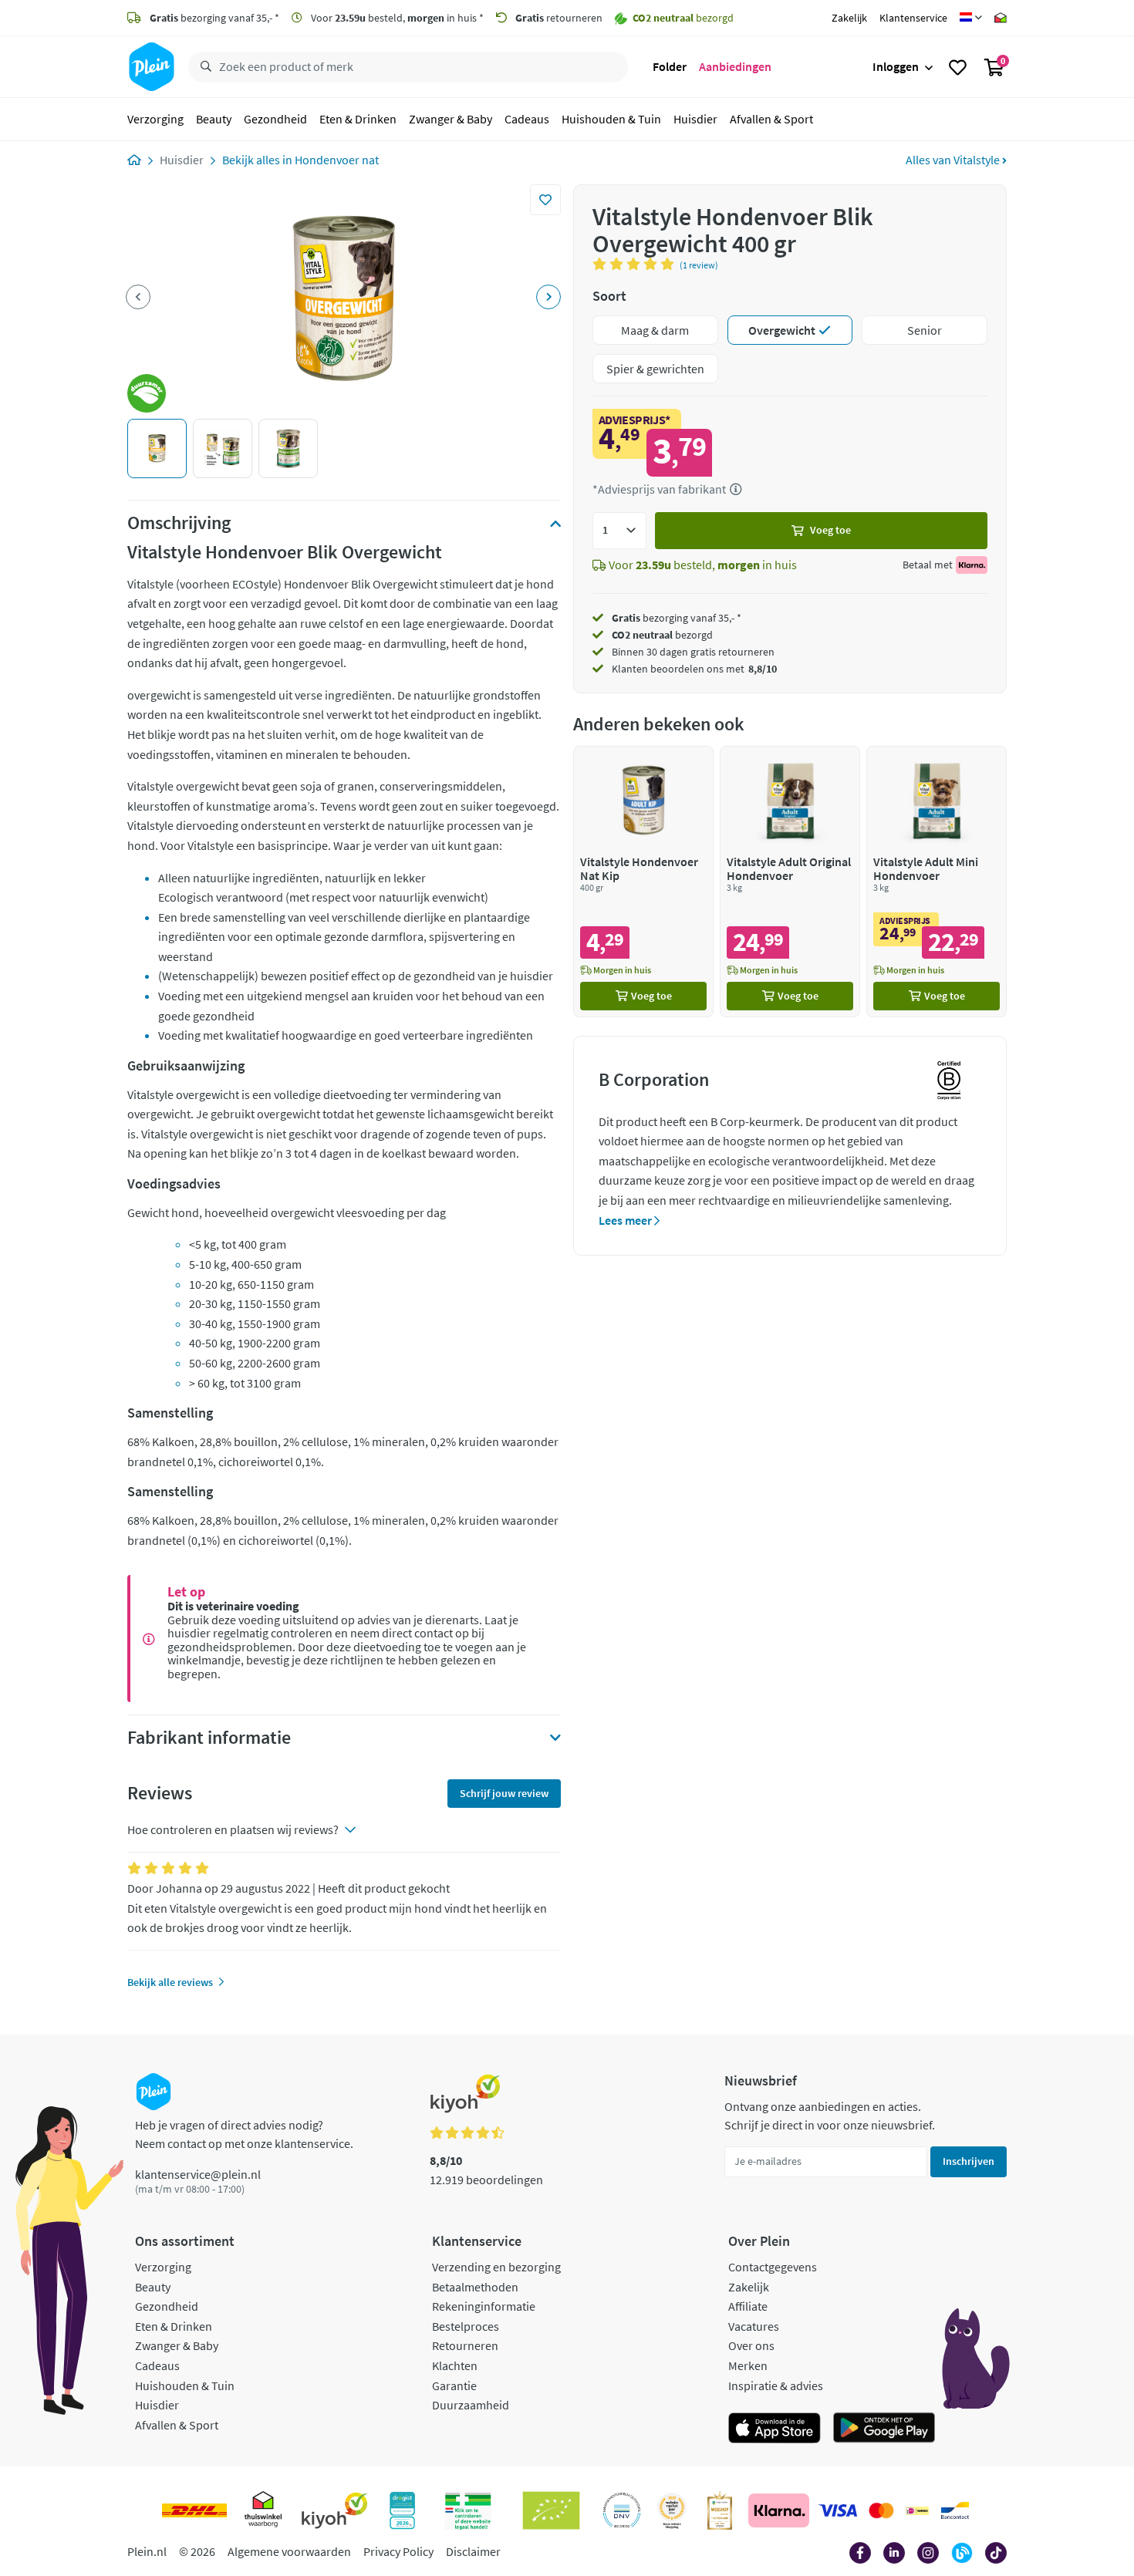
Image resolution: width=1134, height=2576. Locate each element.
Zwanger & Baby (451, 119)
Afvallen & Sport (771, 119)
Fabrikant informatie (209, 1738)
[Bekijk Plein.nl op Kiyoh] (335, 2510)
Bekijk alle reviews (170, 1982)
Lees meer (626, 1220)
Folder (670, 66)
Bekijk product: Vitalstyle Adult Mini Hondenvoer (937, 881)
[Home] (134, 160)
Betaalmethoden (475, 2287)
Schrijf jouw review (504, 1793)
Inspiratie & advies (776, 2385)
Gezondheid (275, 119)
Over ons (751, 2345)
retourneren (559, 18)
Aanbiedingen (735, 66)
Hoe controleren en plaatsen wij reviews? (233, 1829)
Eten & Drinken (358, 119)
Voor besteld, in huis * (396, 18)
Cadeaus (527, 119)
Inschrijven (969, 2161)
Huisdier (695, 119)
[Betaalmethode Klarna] (779, 2510)
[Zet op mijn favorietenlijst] (545, 200)
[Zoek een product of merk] (203, 67)
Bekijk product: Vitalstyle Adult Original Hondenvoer (790, 881)
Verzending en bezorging (496, 2267)
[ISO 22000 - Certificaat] (622, 2510)
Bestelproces (466, 2326)
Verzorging (155, 119)
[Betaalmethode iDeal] (917, 2510)
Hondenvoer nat (337, 160)
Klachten (455, 2365)
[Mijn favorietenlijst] (958, 67)
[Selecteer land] (971, 18)
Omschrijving (179, 523)
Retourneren (465, 2345)
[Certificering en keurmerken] (551, 2510)
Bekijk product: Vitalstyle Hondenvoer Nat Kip (643, 881)
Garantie (454, 2385)
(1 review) (699, 265)
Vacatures (754, 2326)
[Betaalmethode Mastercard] (881, 2510)
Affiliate (748, 2306)
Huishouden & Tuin (611, 119)
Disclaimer (473, 2551)
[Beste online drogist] (672, 2510)
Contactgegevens (773, 2267)
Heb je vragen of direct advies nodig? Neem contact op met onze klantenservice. (244, 2134)
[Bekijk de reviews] (636, 264)
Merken (748, 2365)
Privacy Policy (398, 2551)
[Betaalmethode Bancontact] (955, 2510)
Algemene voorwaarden (289, 2551)
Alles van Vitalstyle (954, 160)
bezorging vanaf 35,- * (214, 18)
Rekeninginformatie (484, 2306)
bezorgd (662, 635)
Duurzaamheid (471, 2405)
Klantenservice (913, 18)
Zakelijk (849, 18)
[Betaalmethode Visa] (838, 2510)
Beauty (214, 119)
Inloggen (896, 66)
